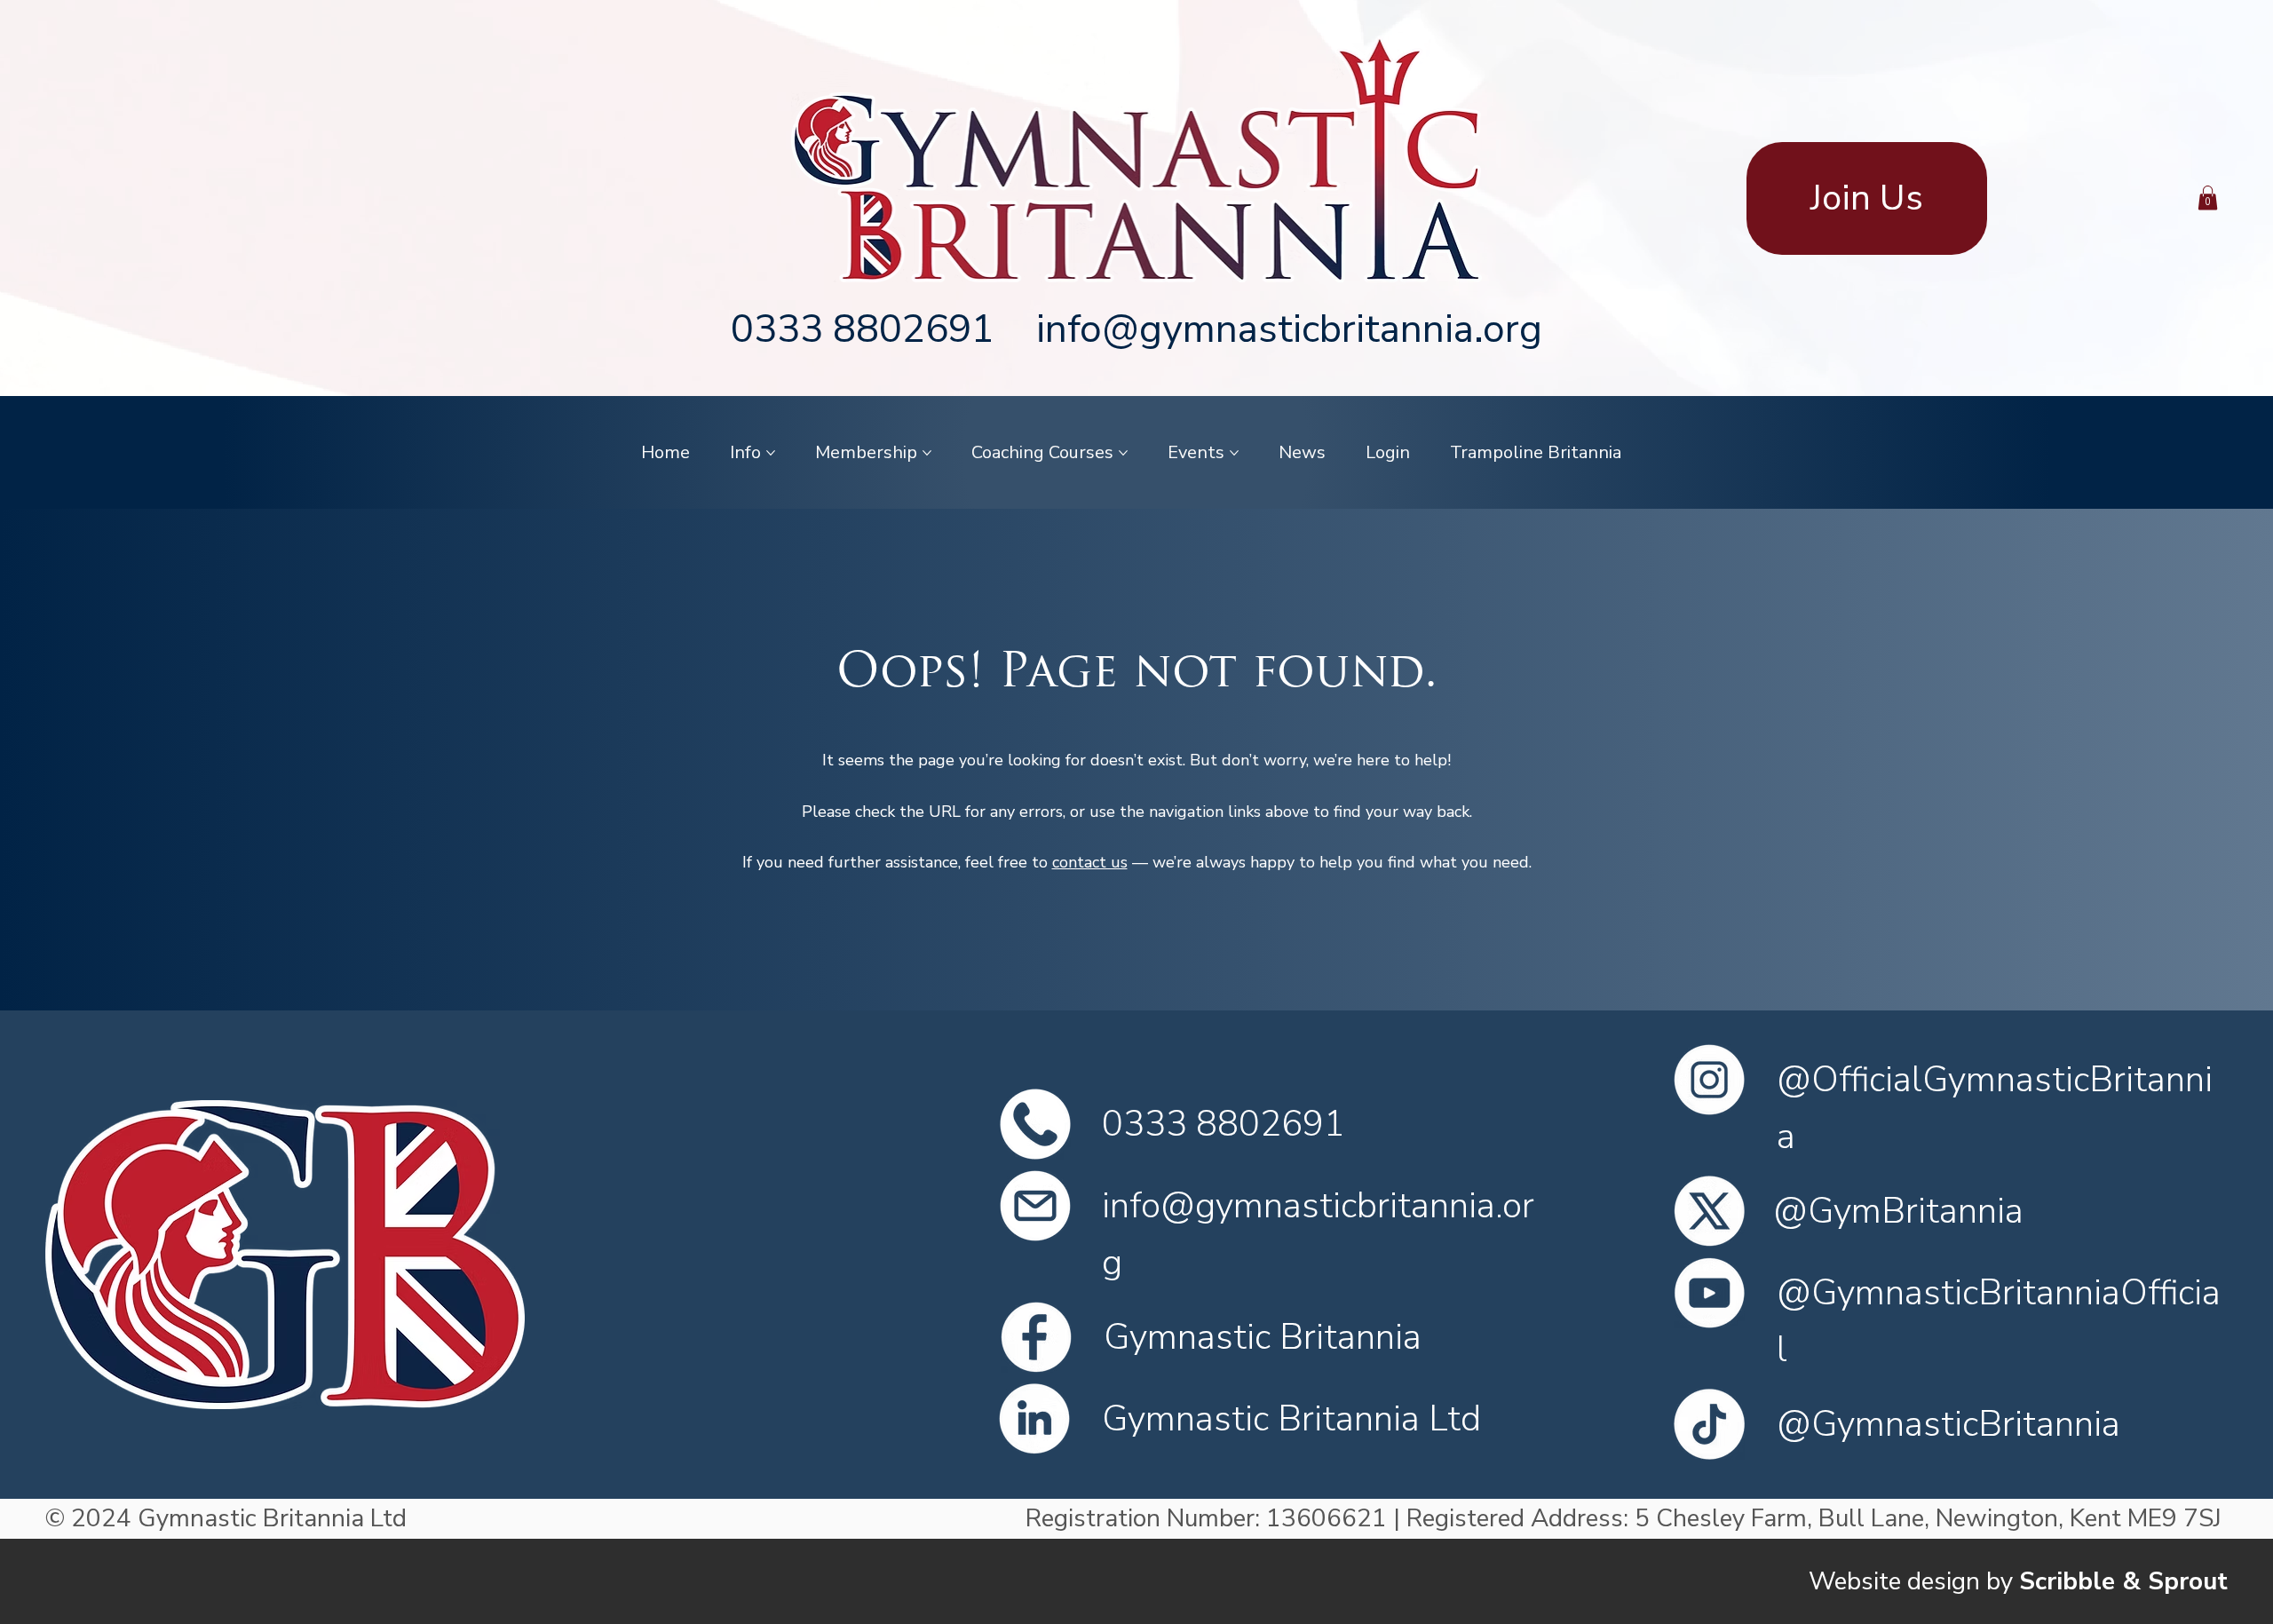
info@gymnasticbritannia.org (1289, 329)
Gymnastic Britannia (1263, 1337)
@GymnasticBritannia (1948, 1424)
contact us (1090, 862)
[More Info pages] (771, 453)
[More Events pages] (1234, 453)
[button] (2208, 198)
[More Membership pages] (927, 453)
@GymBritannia (1898, 1211)
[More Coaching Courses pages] (1123, 453)
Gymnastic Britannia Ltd (1291, 1419)
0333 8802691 (863, 329)
